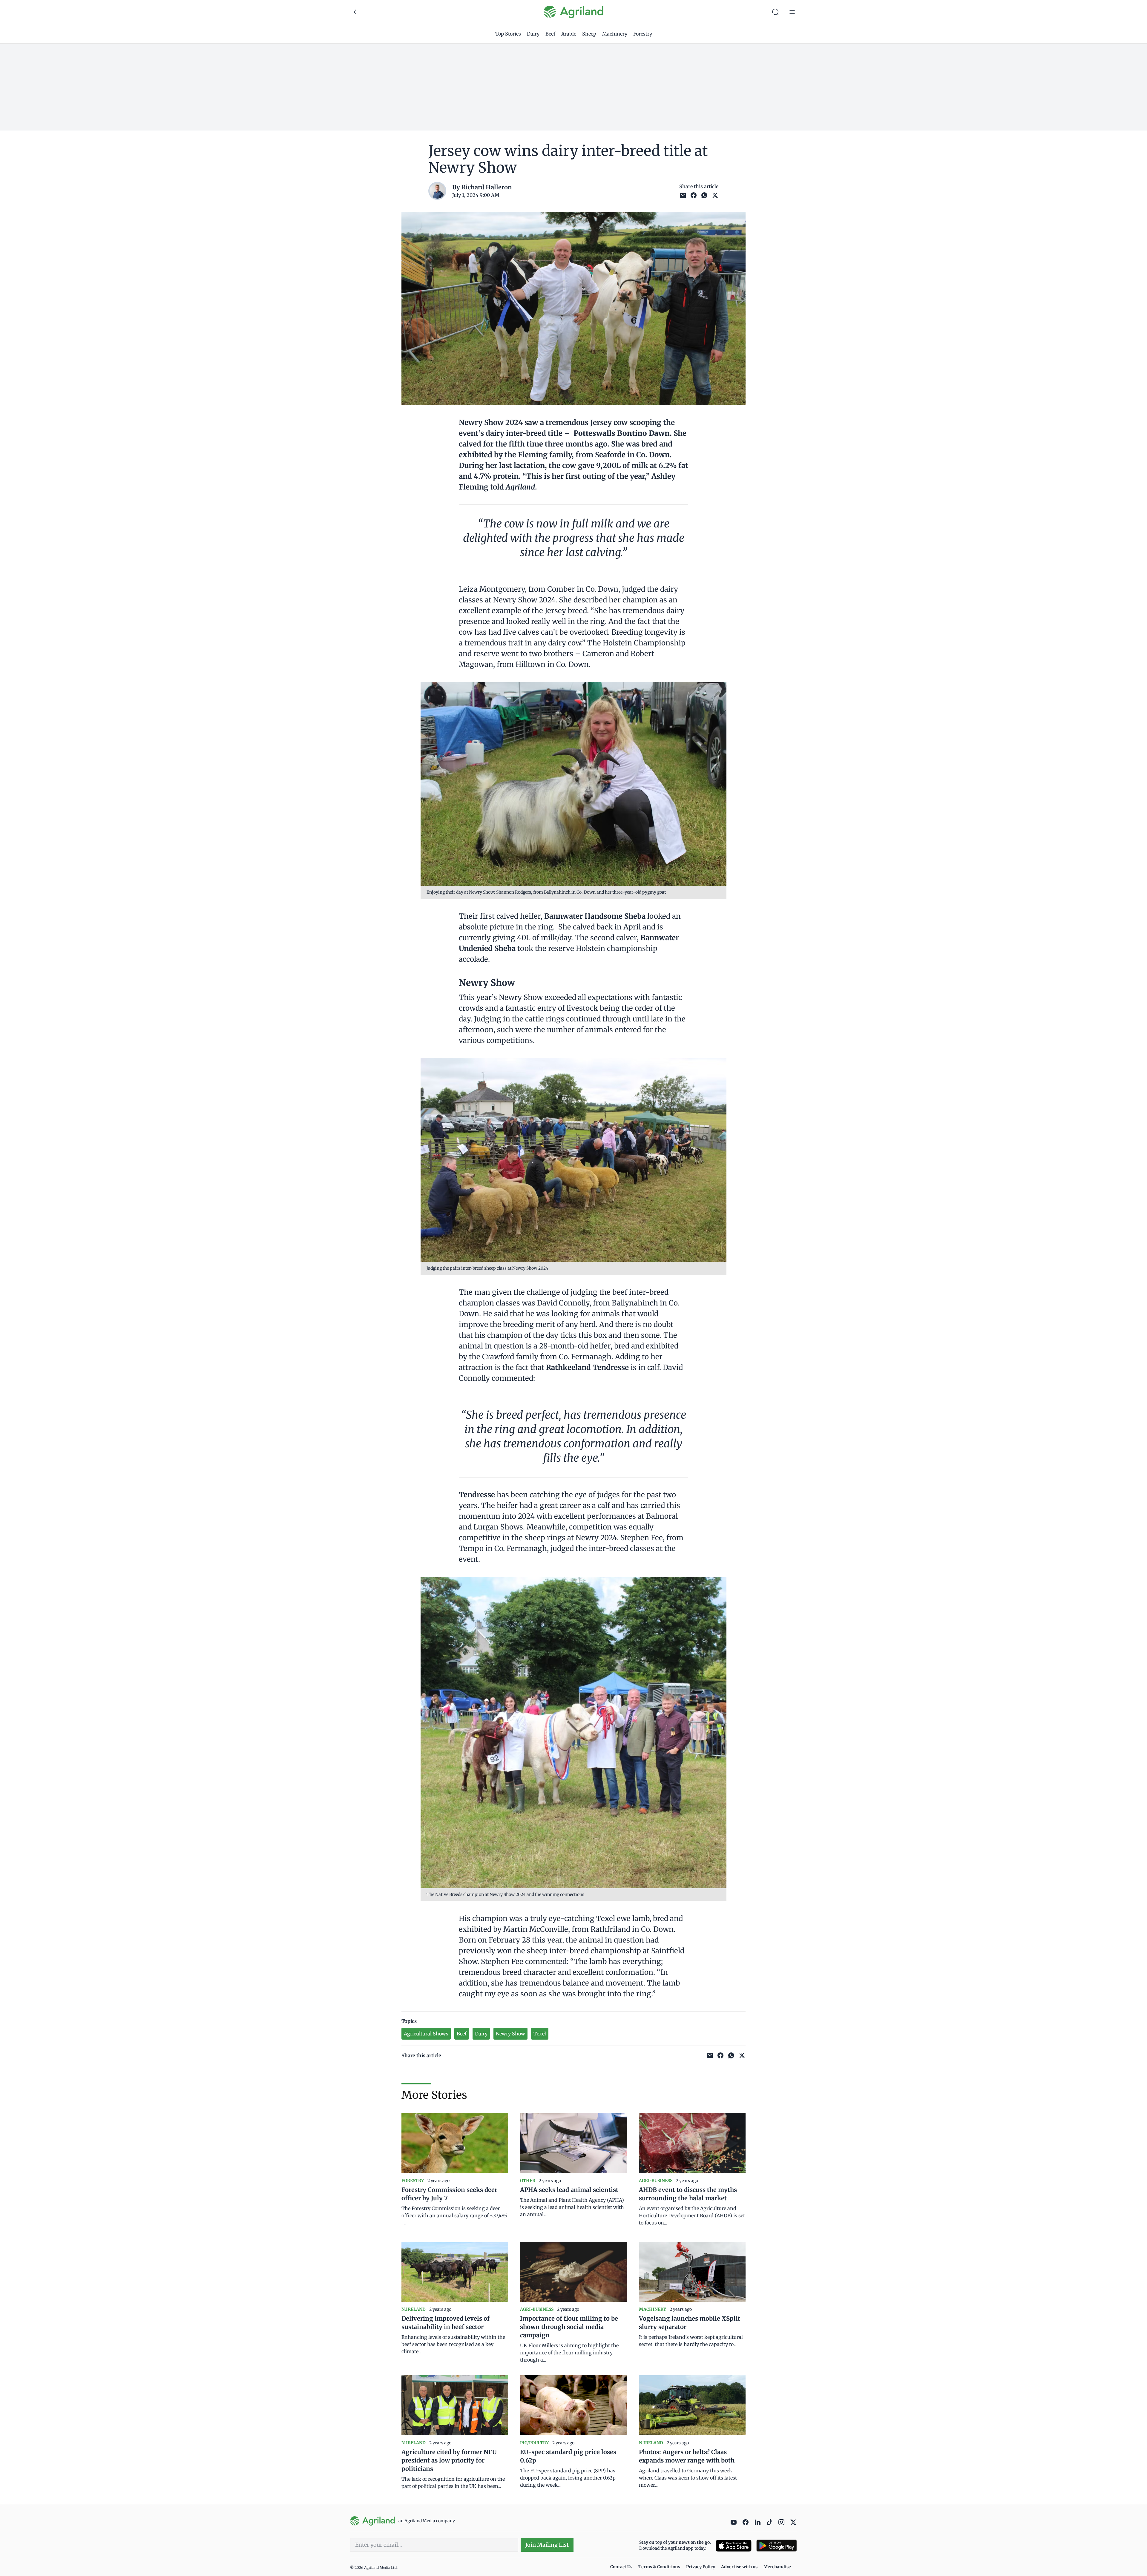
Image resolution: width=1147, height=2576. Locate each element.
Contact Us (621, 2567)
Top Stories (508, 34)
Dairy (533, 34)
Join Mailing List (547, 2545)
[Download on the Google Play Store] (777, 2546)
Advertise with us (739, 2567)
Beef (550, 34)
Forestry (643, 34)
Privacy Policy (701, 2567)
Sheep (589, 34)
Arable (569, 34)
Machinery (615, 34)
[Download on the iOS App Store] (734, 2546)
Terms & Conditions (659, 2567)
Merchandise (777, 2567)
